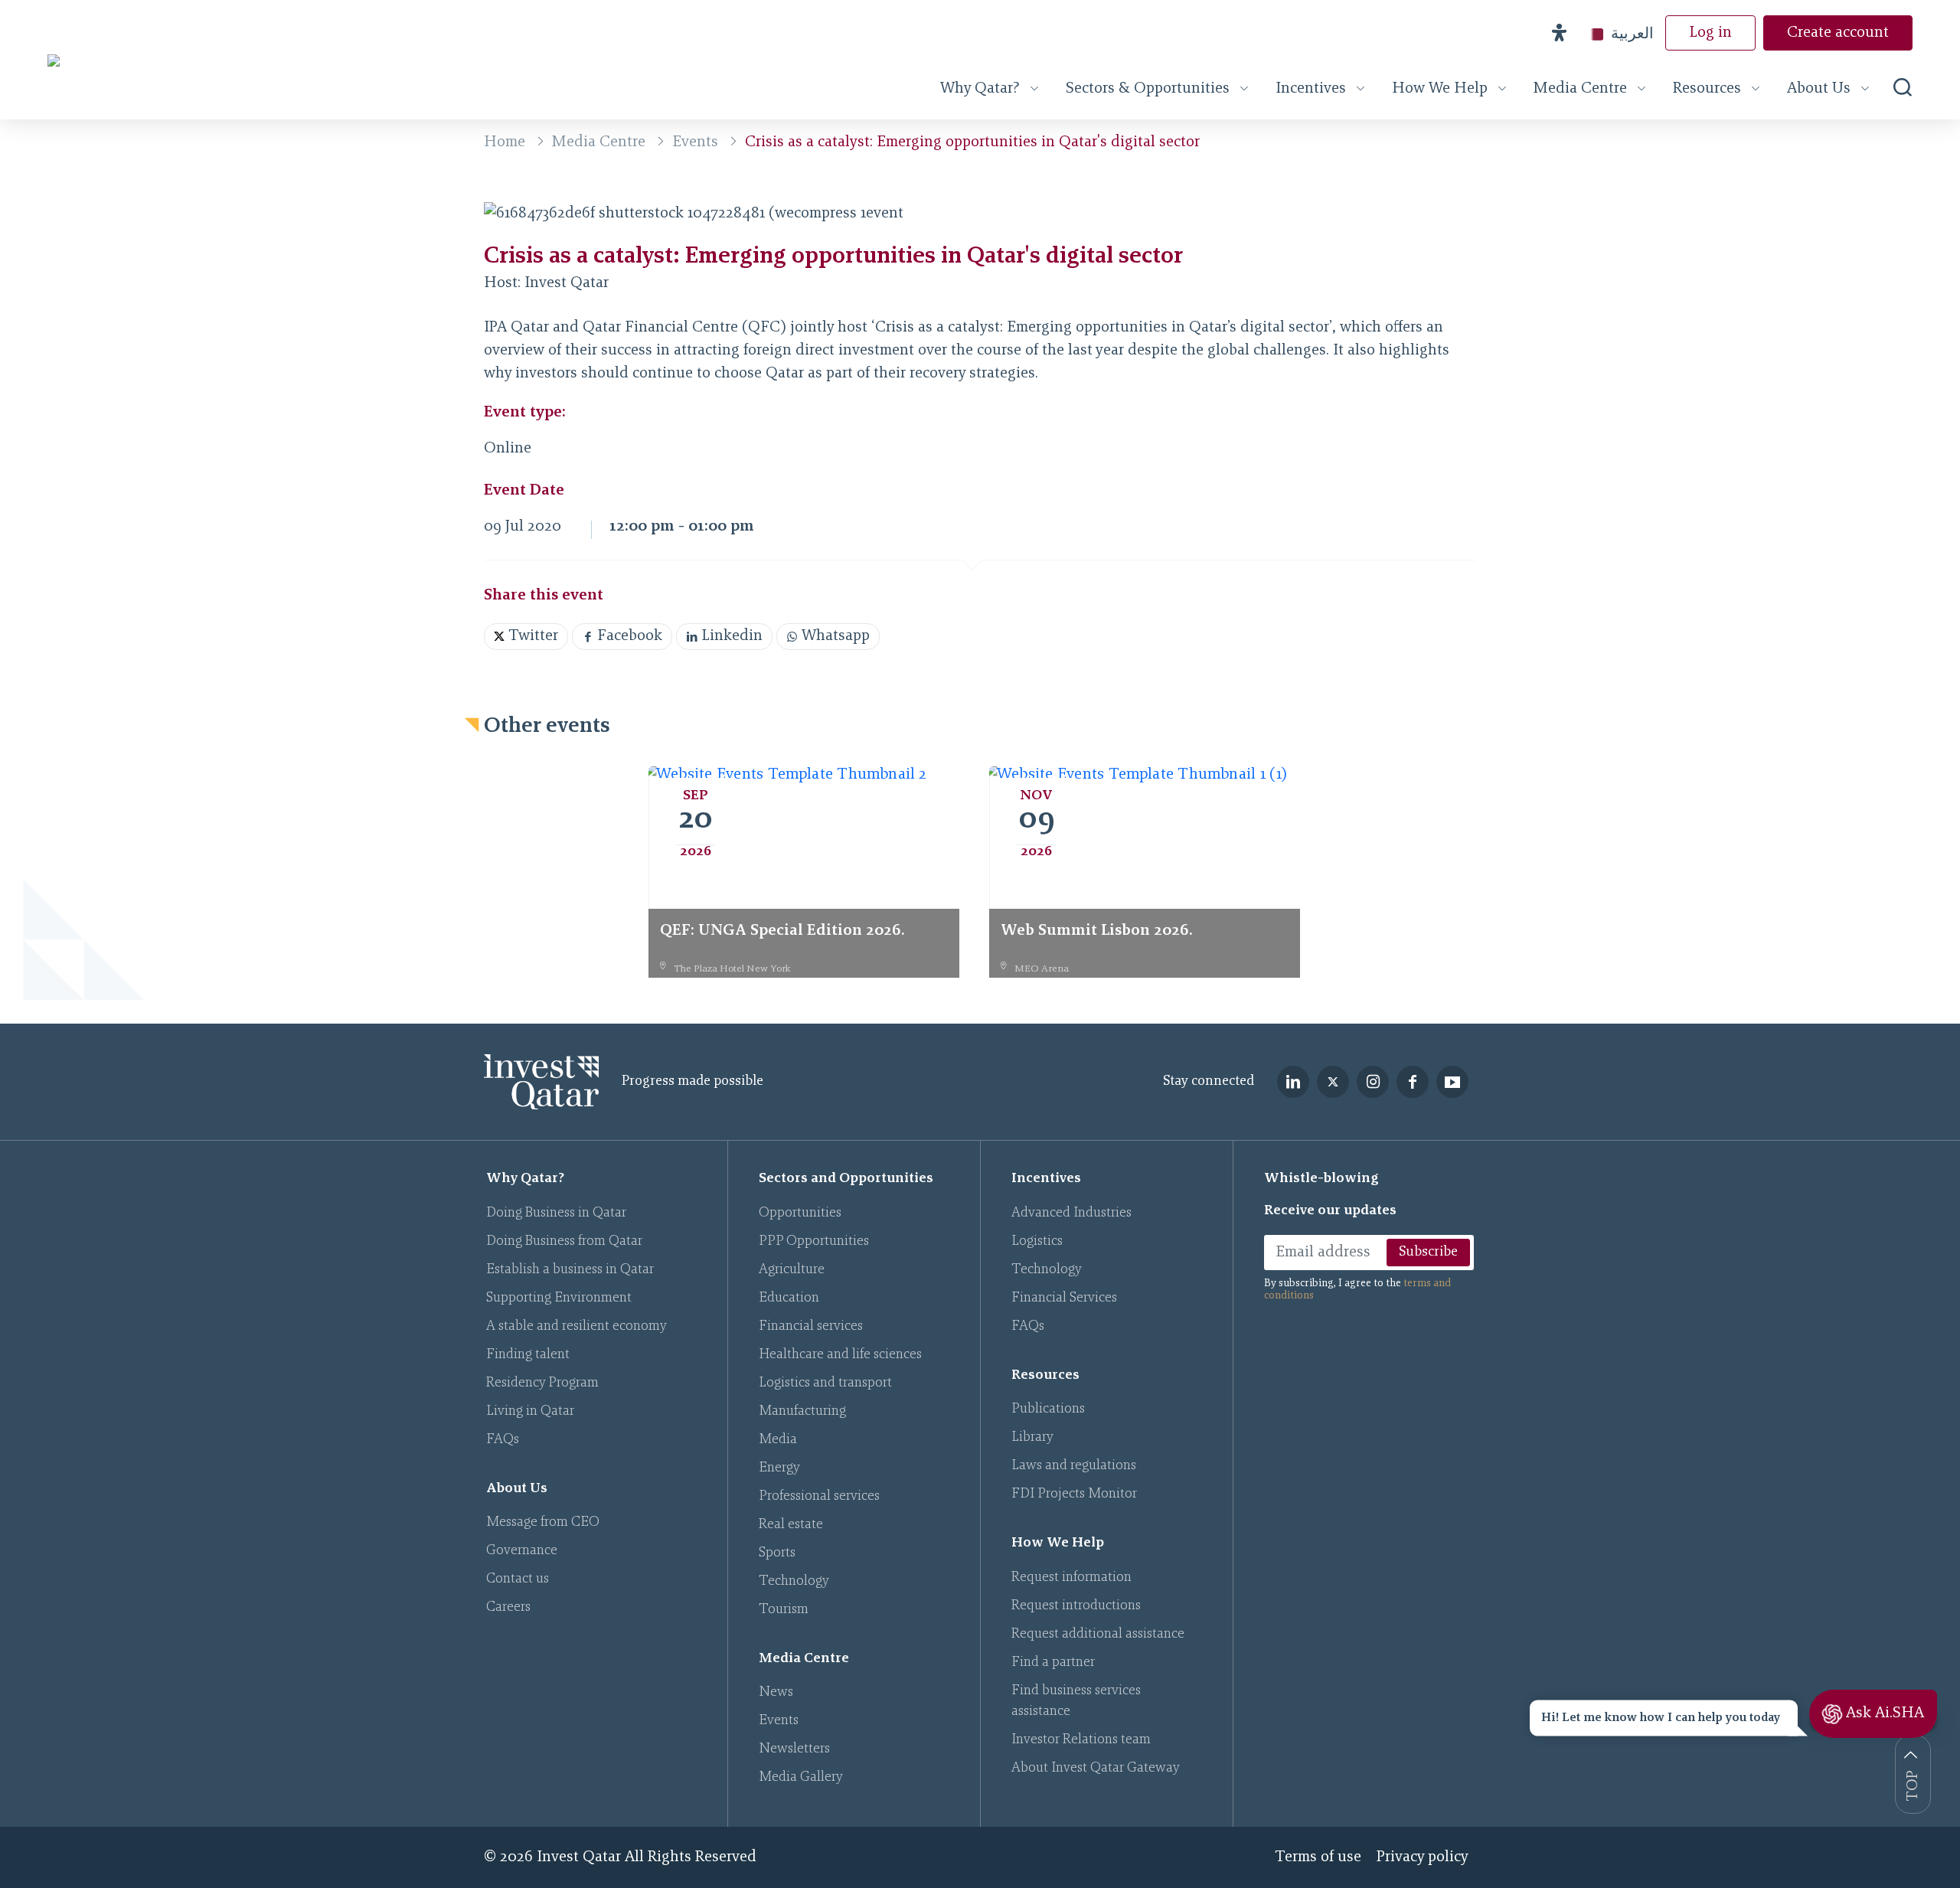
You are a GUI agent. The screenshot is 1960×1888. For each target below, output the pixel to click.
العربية (1632, 33)
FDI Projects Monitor (1074, 1494)
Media (778, 1440)
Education (789, 1298)
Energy (779, 1468)
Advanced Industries (1071, 1213)
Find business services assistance (1076, 1702)
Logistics (1037, 1242)
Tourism (784, 1610)
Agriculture (792, 1270)
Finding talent (528, 1355)
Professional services (819, 1497)
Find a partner (1053, 1663)
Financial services (811, 1327)
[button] (1559, 33)
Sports (777, 1553)
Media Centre (1580, 89)
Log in (1710, 33)
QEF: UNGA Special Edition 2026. (782, 931)
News (776, 1693)
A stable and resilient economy (577, 1327)
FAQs (503, 1440)
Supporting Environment (559, 1298)
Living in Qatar (530, 1412)
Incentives (1311, 89)
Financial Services (1064, 1298)
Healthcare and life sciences (840, 1355)
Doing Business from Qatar (564, 1242)
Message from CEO (543, 1523)
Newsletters (794, 1749)
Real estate (791, 1525)
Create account (1838, 33)
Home (505, 142)
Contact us (518, 1579)
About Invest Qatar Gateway (1096, 1769)
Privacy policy (1423, 1857)
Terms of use (1318, 1857)
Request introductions (1076, 1606)
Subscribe (1428, 1253)
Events (695, 142)
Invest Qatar (567, 283)
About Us (1819, 89)
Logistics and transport (825, 1383)
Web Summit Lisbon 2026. (1097, 931)
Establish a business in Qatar (570, 1270)
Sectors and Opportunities (846, 1179)
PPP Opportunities (814, 1242)
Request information (1071, 1578)
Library (1032, 1438)
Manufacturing (802, 1412)
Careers (508, 1608)
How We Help (1440, 89)
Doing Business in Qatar (556, 1213)
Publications (1048, 1409)
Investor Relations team (1081, 1740)
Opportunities (800, 1213)
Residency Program (542, 1383)
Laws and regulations (1074, 1466)
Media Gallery (801, 1778)
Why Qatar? (980, 89)
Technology (794, 1582)
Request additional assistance (1098, 1635)
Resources (1707, 89)
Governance (522, 1551)
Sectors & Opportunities (1148, 89)
